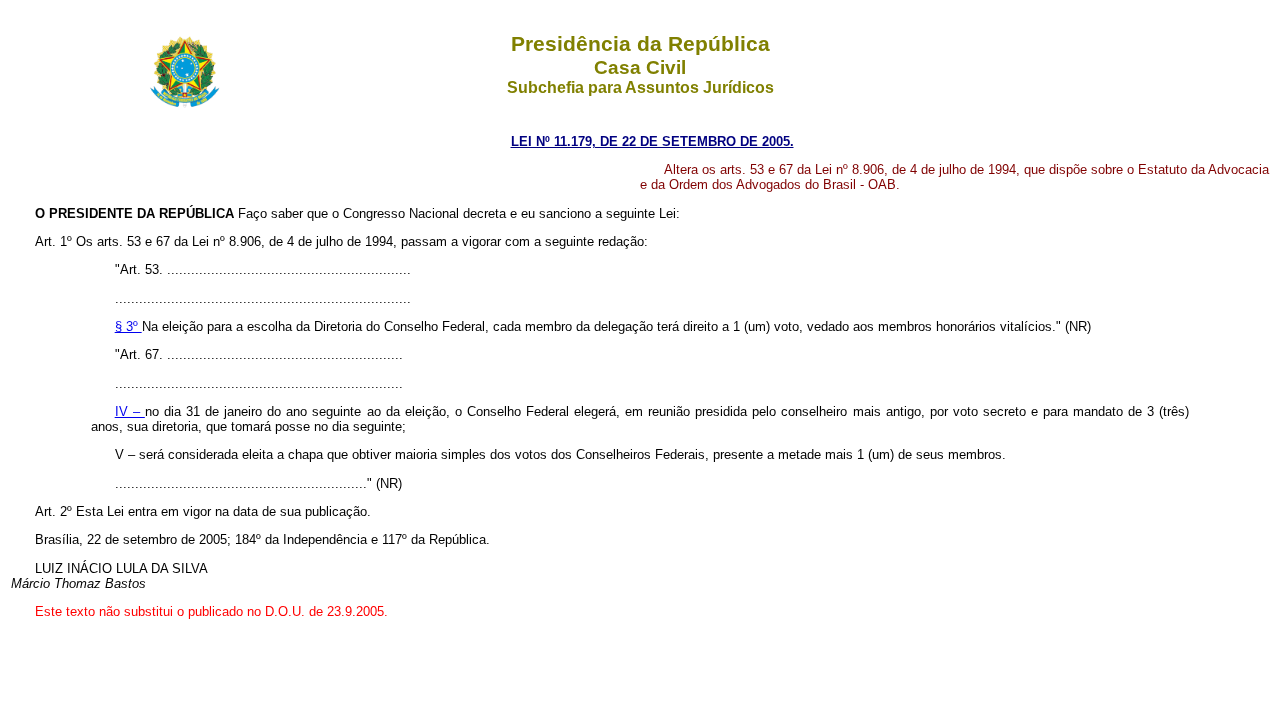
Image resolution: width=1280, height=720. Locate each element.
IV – (130, 411)
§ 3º (128, 326)
